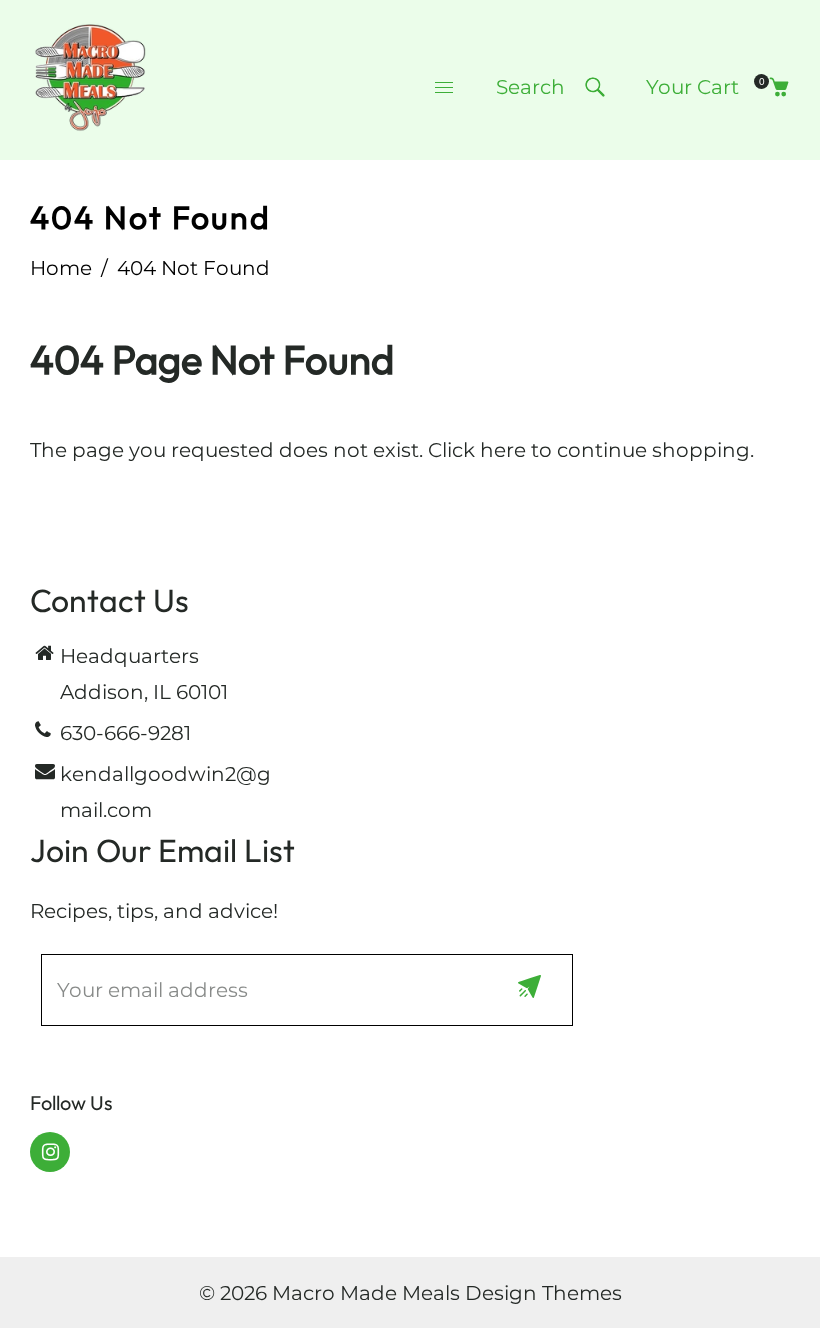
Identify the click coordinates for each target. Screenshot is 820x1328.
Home (61, 268)
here (503, 450)
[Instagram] (50, 1152)
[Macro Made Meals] (90, 78)
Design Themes (543, 1293)
